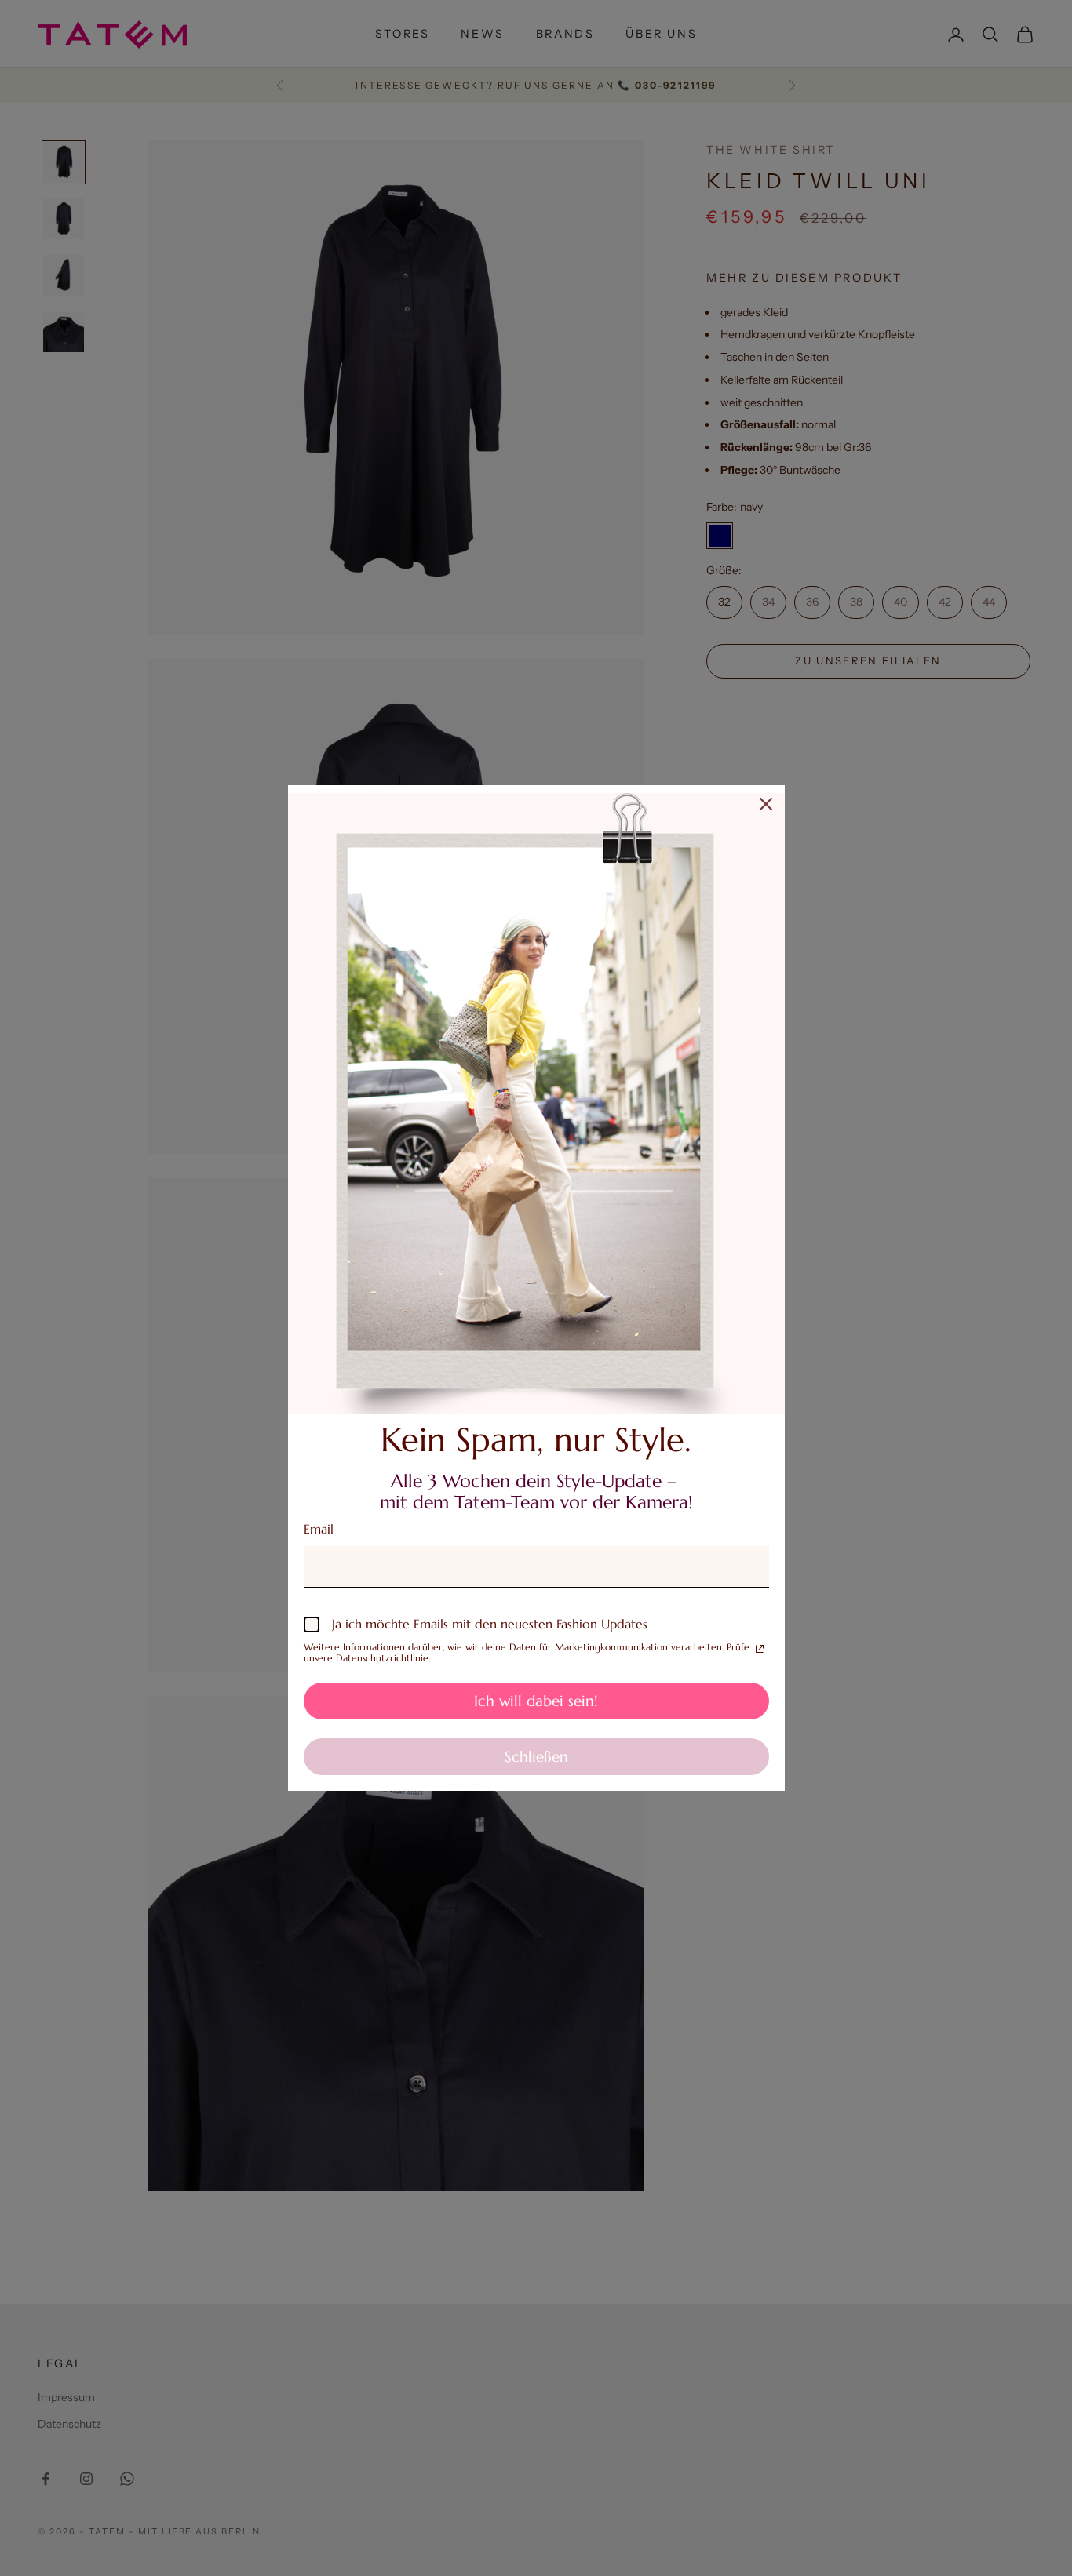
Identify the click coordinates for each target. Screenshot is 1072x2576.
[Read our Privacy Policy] (760, 1649)
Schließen (536, 1756)
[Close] (766, 804)
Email (319, 1529)
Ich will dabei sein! (536, 1701)
